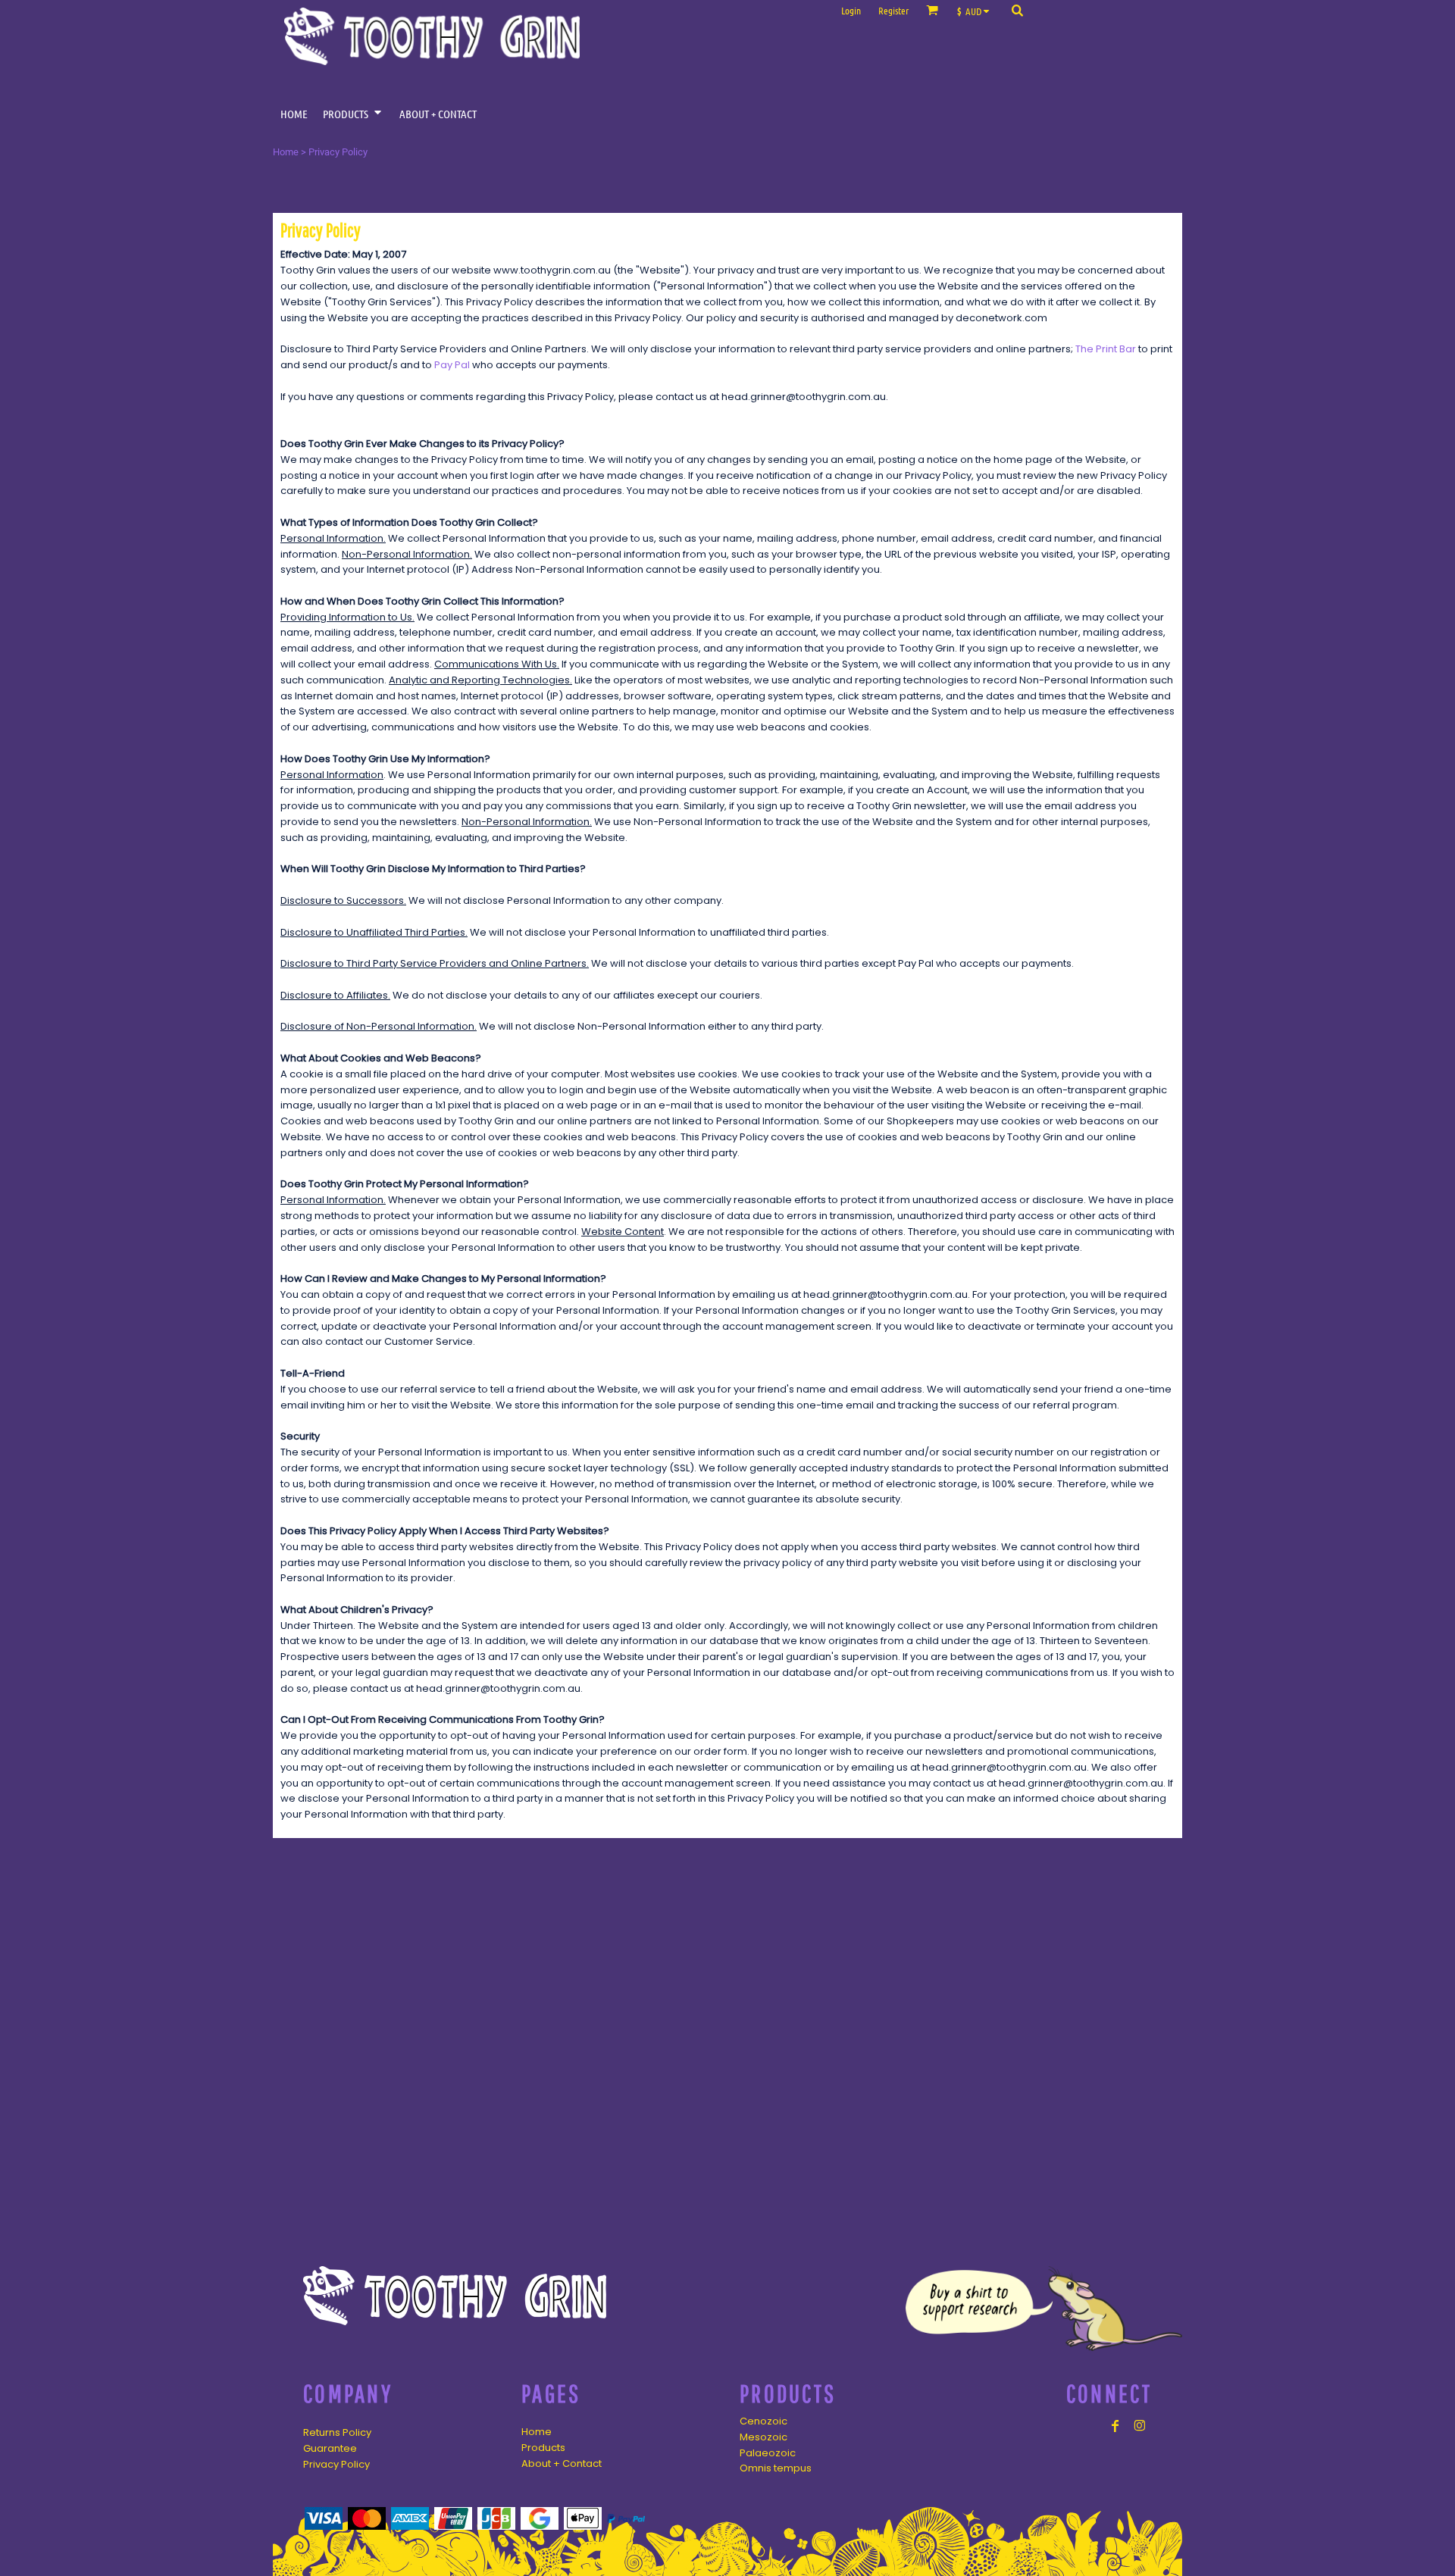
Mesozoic (763, 2437)
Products (543, 2448)
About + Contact (562, 2463)
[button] (977, 10)
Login (851, 10)
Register (893, 10)
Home (286, 152)
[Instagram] (1140, 2426)
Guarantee (330, 2448)
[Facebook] (1115, 2426)
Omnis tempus (776, 2468)
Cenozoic (763, 2421)
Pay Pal (452, 365)
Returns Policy (337, 2432)
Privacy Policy (336, 2464)
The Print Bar (1106, 349)
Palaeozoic (768, 2453)
